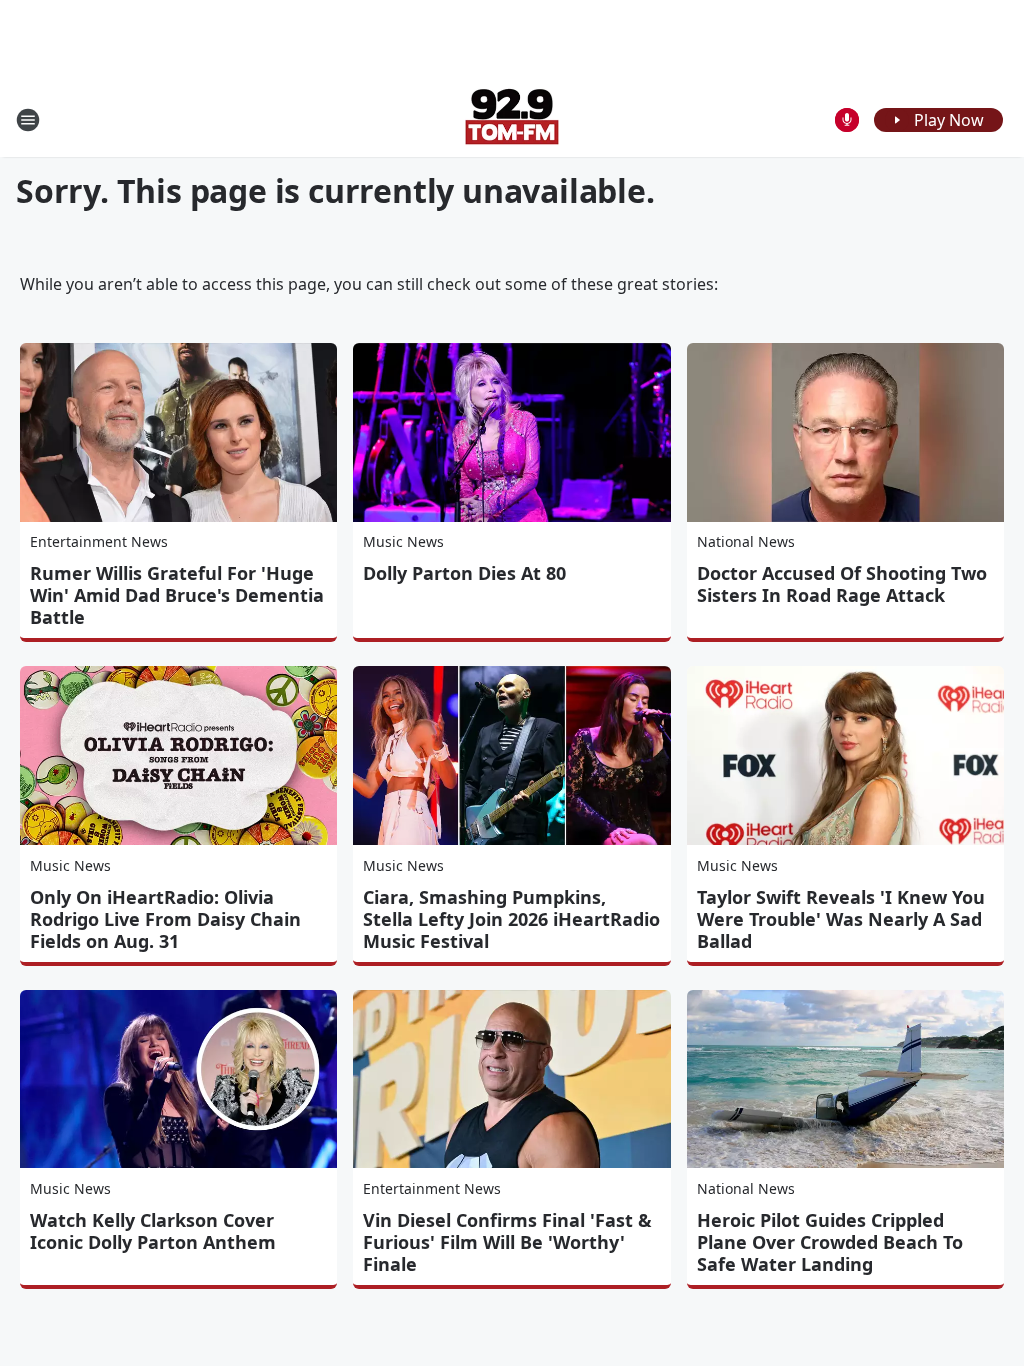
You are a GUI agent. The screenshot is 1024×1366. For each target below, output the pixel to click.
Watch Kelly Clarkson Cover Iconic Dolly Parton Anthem (153, 1231)
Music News (403, 541)
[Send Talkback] (847, 120)
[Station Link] (512, 119)
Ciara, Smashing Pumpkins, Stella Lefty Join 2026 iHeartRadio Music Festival (511, 919)
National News (746, 541)
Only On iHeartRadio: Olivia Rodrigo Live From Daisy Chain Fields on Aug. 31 (165, 919)
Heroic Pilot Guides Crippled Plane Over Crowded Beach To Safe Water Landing (830, 1242)
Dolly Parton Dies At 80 (464, 573)
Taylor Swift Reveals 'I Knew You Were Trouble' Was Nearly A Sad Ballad (841, 919)
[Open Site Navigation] (28, 120)
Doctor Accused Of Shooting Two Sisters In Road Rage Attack (842, 584)
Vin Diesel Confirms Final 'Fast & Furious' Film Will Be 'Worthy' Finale (507, 1242)
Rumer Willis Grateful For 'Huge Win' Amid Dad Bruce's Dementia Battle (177, 595)
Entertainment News (99, 541)
